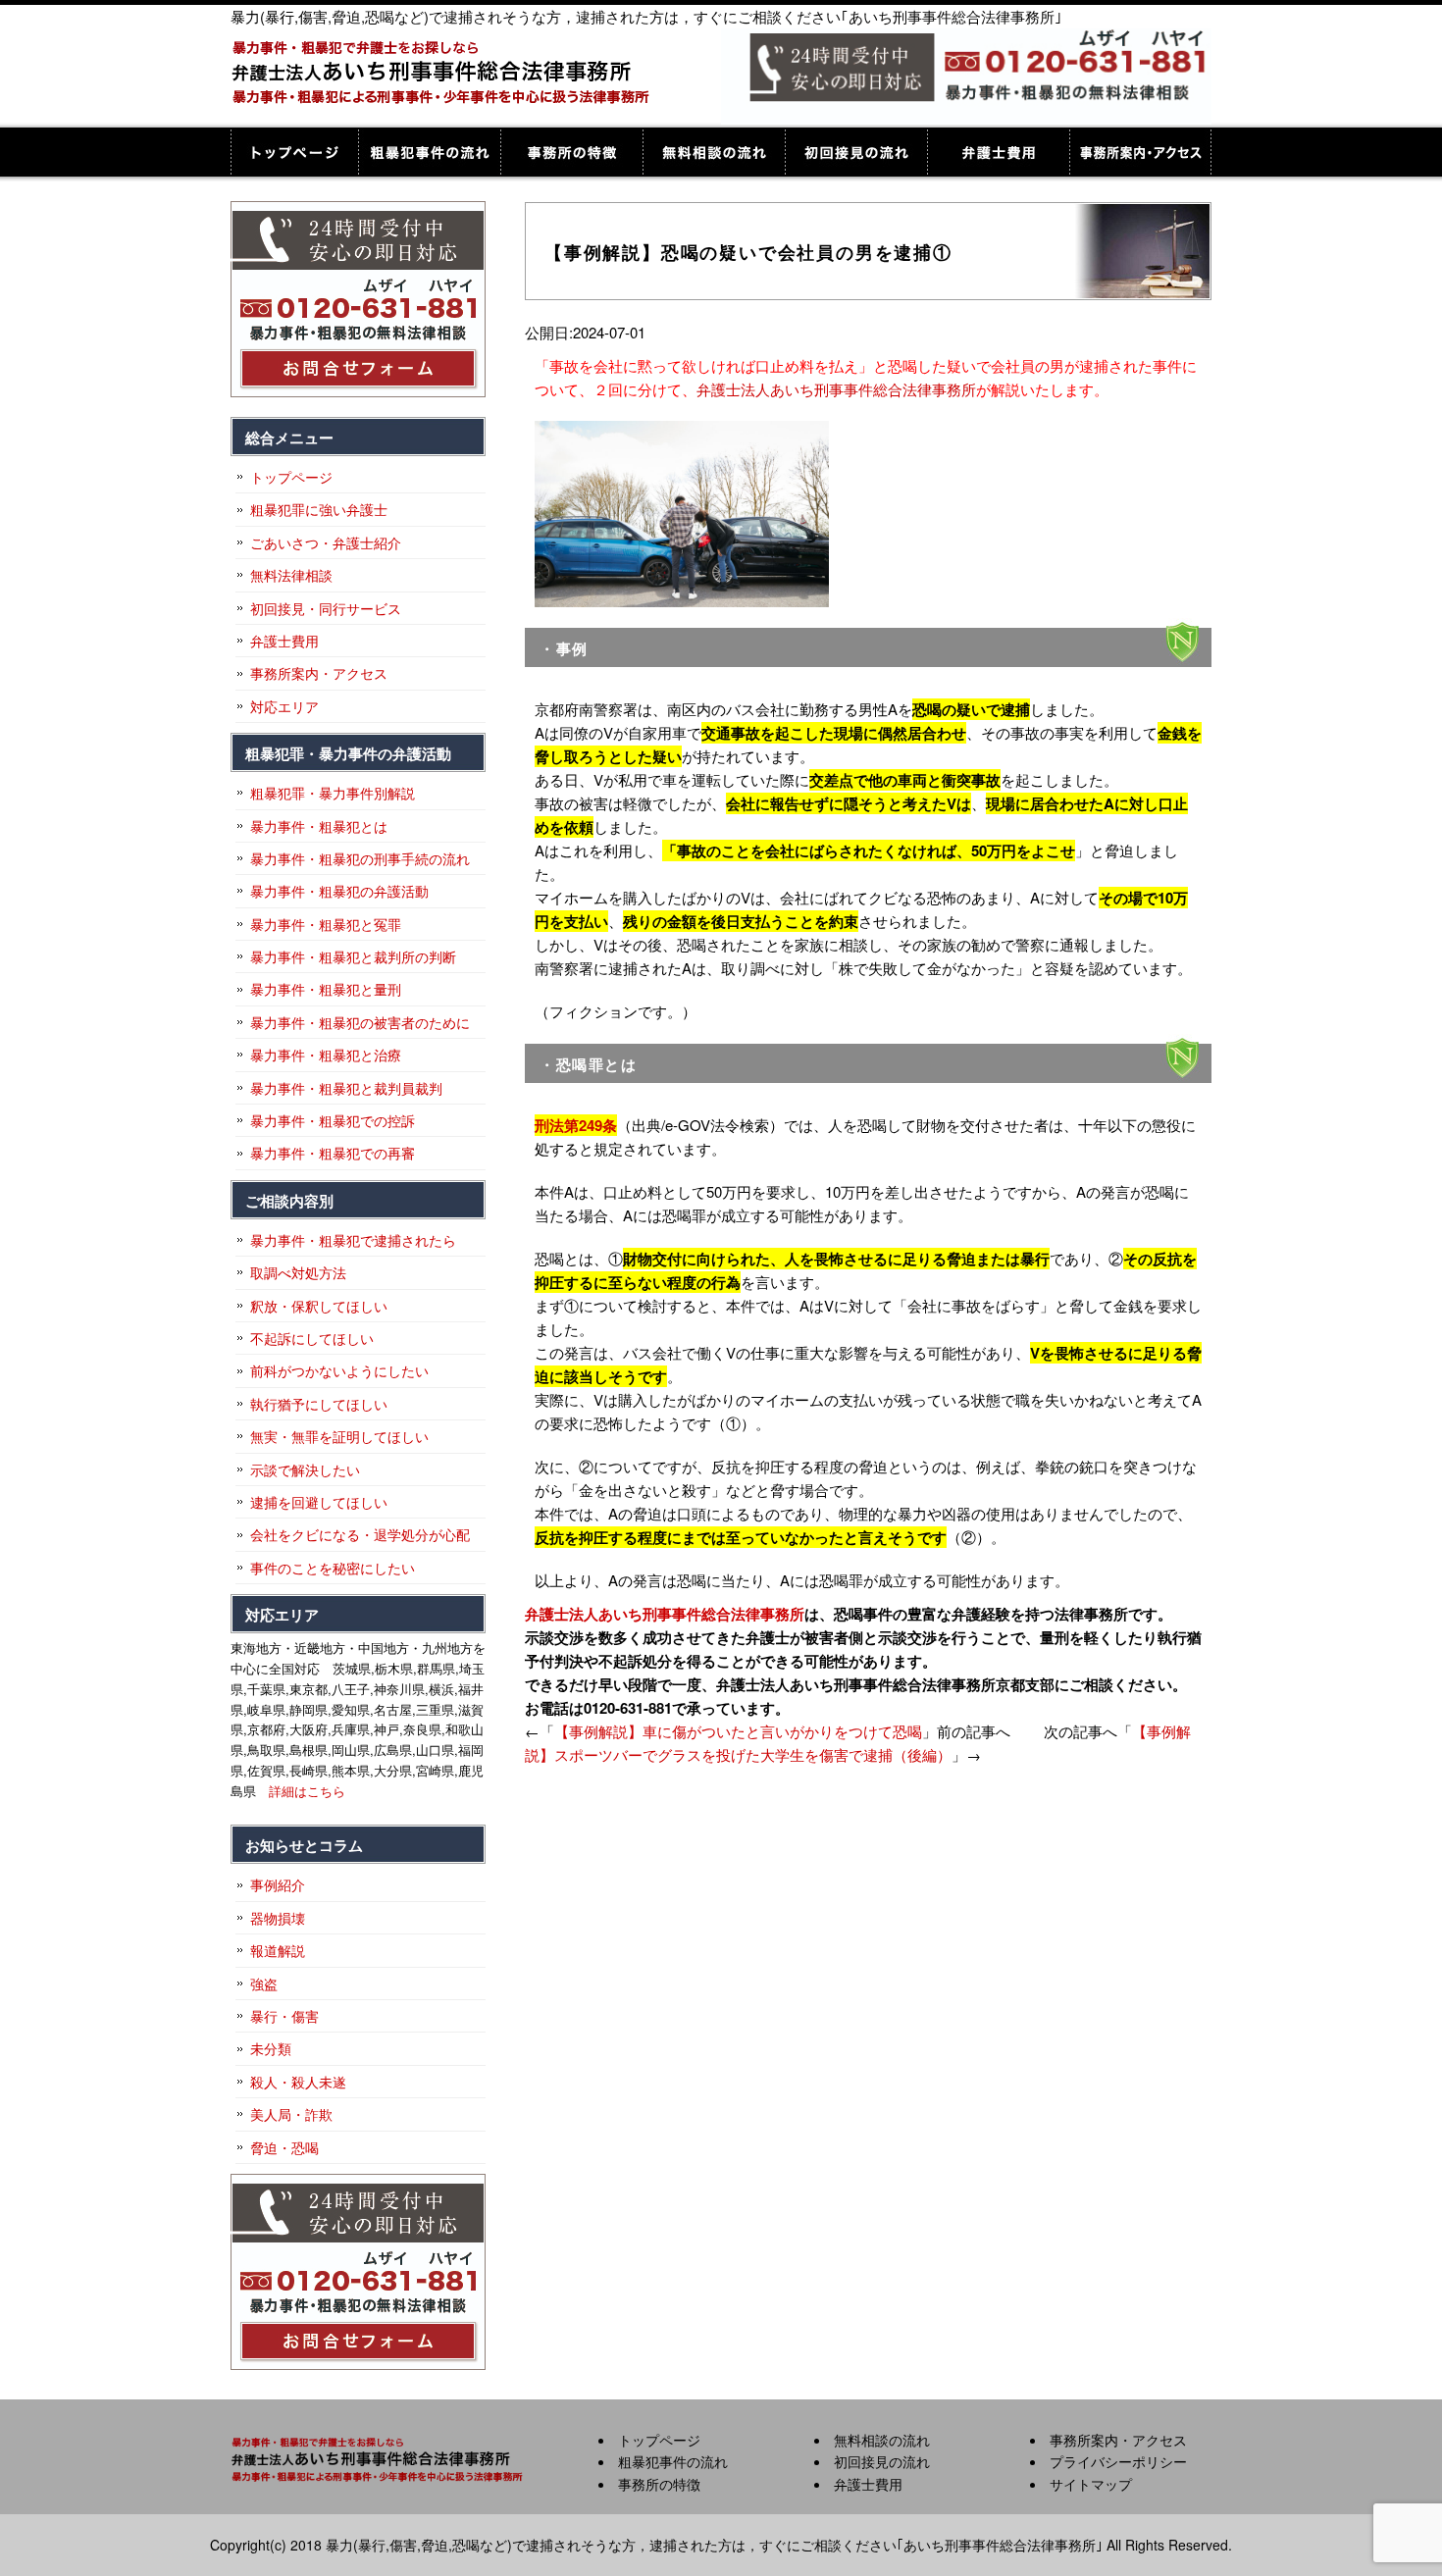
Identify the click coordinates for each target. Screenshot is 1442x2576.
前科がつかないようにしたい (339, 1370)
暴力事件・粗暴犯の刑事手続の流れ (360, 858)
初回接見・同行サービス (326, 608)
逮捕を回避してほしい (319, 1502)
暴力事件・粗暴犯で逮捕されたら (353, 1240)
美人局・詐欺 (291, 2114)
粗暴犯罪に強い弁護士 (319, 509)
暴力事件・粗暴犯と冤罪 (326, 924)
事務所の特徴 (571, 152)
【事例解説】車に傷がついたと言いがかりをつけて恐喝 (738, 1731)
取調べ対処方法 (298, 1272)
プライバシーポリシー (1118, 2461)
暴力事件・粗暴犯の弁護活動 (339, 891)
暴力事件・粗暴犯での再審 (333, 1153)
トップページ (294, 152)
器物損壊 (278, 1918)
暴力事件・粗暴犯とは (319, 826)
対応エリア (284, 706)
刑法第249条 (576, 1125)
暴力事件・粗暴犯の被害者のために (360, 1022)
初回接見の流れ (856, 152)
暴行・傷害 (284, 2016)
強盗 (264, 1984)
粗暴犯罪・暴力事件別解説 (333, 793)
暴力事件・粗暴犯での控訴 (333, 1120)
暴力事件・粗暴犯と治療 (326, 1055)
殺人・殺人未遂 (298, 2082)
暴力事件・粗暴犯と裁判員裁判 (346, 1088)
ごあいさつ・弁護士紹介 (326, 542)
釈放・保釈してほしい (319, 1306)
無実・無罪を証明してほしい (339, 1436)
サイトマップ (1091, 2484)
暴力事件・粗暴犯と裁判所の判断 (353, 956)
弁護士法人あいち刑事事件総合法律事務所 (836, 389)
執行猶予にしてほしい (319, 1404)
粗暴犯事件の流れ (429, 152)
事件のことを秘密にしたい (333, 1568)
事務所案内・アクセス (1140, 152)
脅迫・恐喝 (284, 2147)
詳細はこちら (307, 1791)
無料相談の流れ (714, 152)
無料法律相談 (291, 575)
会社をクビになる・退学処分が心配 (360, 1534)
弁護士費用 (998, 152)
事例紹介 (278, 1884)
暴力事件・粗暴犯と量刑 (326, 989)
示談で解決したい (305, 1469)
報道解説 (278, 1950)
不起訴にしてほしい (312, 1338)
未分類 (271, 2048)
